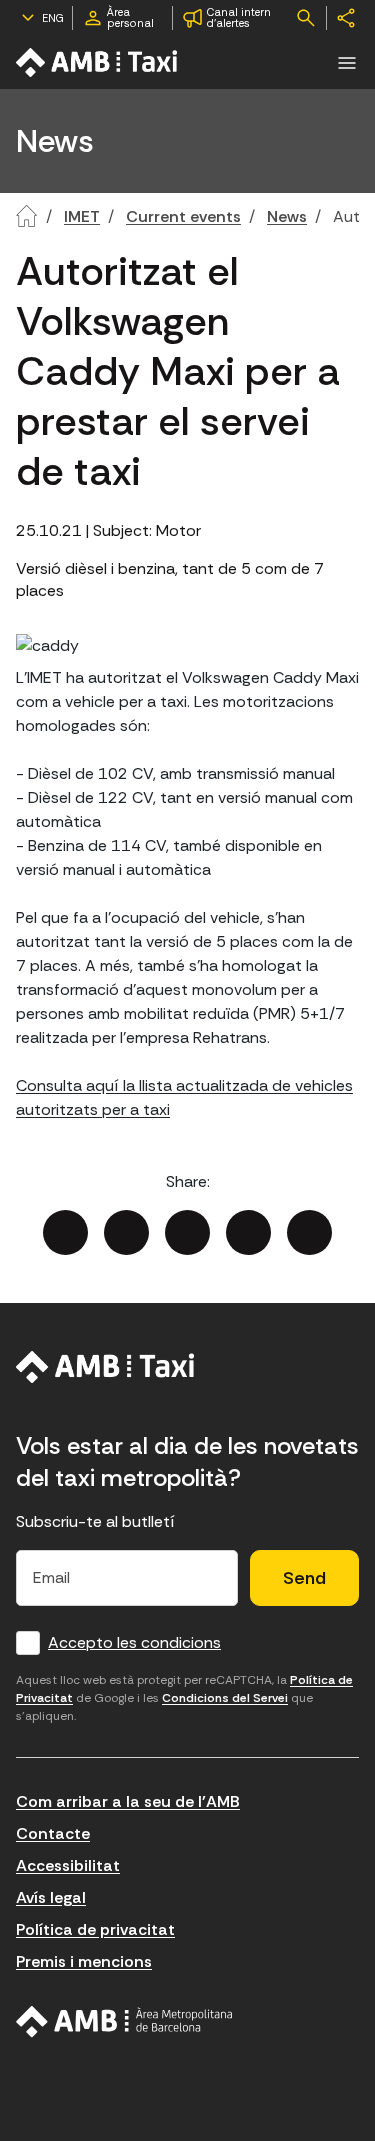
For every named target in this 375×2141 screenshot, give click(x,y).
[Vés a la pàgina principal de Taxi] (98, 62)
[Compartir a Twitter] (126, 1232)
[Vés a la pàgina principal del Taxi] (105, 1367)
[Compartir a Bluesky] (248, 1232)
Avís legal (51, 1897)
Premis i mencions (84, 1961)
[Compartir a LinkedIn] (187, 1232)
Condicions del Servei (225, 1698)
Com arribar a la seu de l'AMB (128, 1801)
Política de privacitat (95, 1929)
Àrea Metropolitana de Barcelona (124, 2022)
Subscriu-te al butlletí (95, 1521)
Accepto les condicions (134, 1642)
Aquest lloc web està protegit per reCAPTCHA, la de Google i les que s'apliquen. (184, 1698)
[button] (347, 63)
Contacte (53, 1833)
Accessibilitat (68, 1865)
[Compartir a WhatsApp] (309, 1232)
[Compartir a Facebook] (65, 1232)
